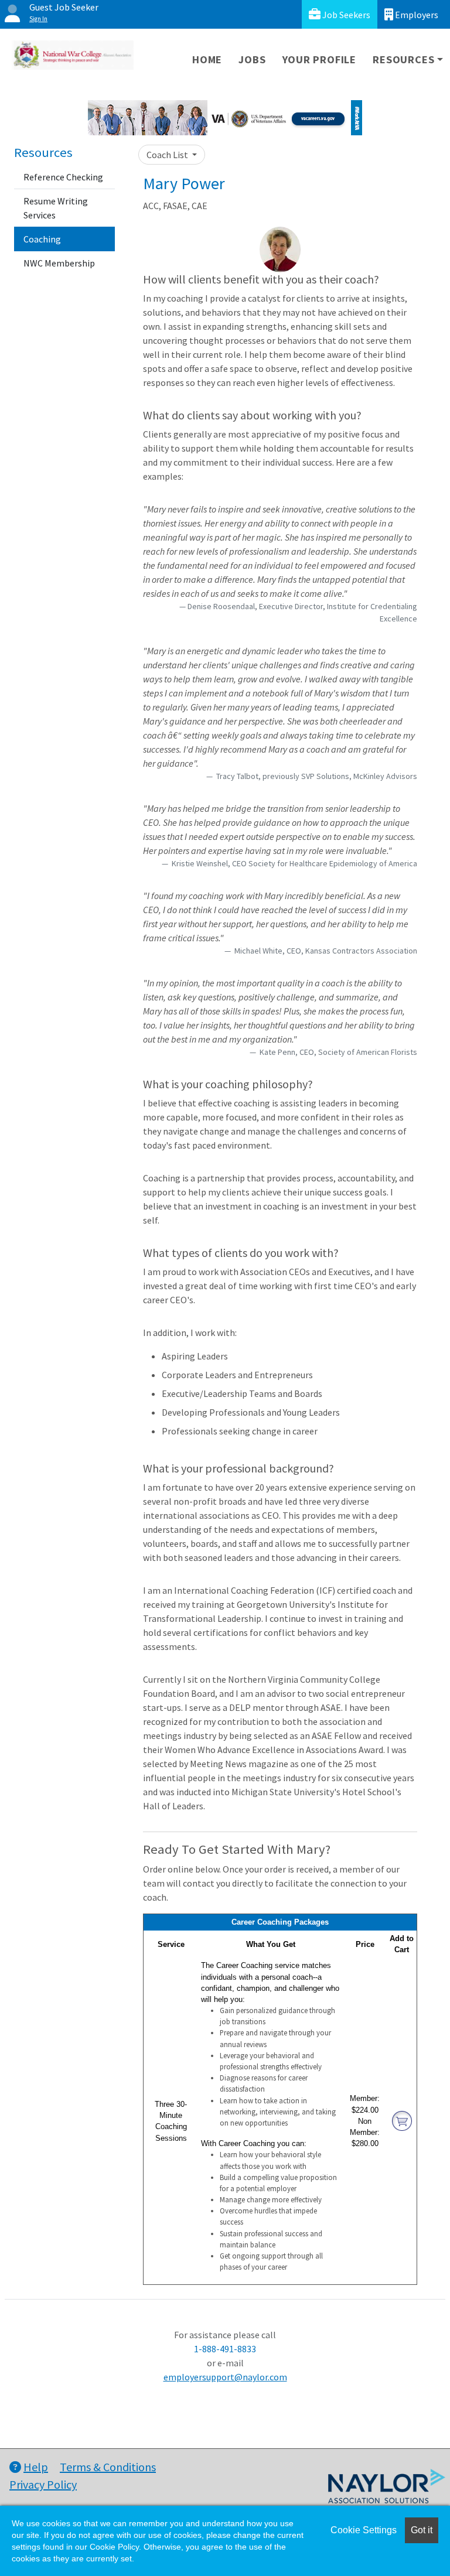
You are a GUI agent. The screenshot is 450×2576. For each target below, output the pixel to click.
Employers (416, 15)
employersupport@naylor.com (225, 2377)
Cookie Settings (364, 2530)
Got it (422, 2530)
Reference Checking (63, 177)
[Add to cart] (402, 2121)
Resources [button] (403, 59)
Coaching (42, 239)
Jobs (252, 59)
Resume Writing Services (56, 208)
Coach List (168, 155)
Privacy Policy (43, 2484)
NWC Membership (59, 263)
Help (36, 2467)
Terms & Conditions (108, 2467)
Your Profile (320, 59)
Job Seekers (345, 15)
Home (207, 59)
